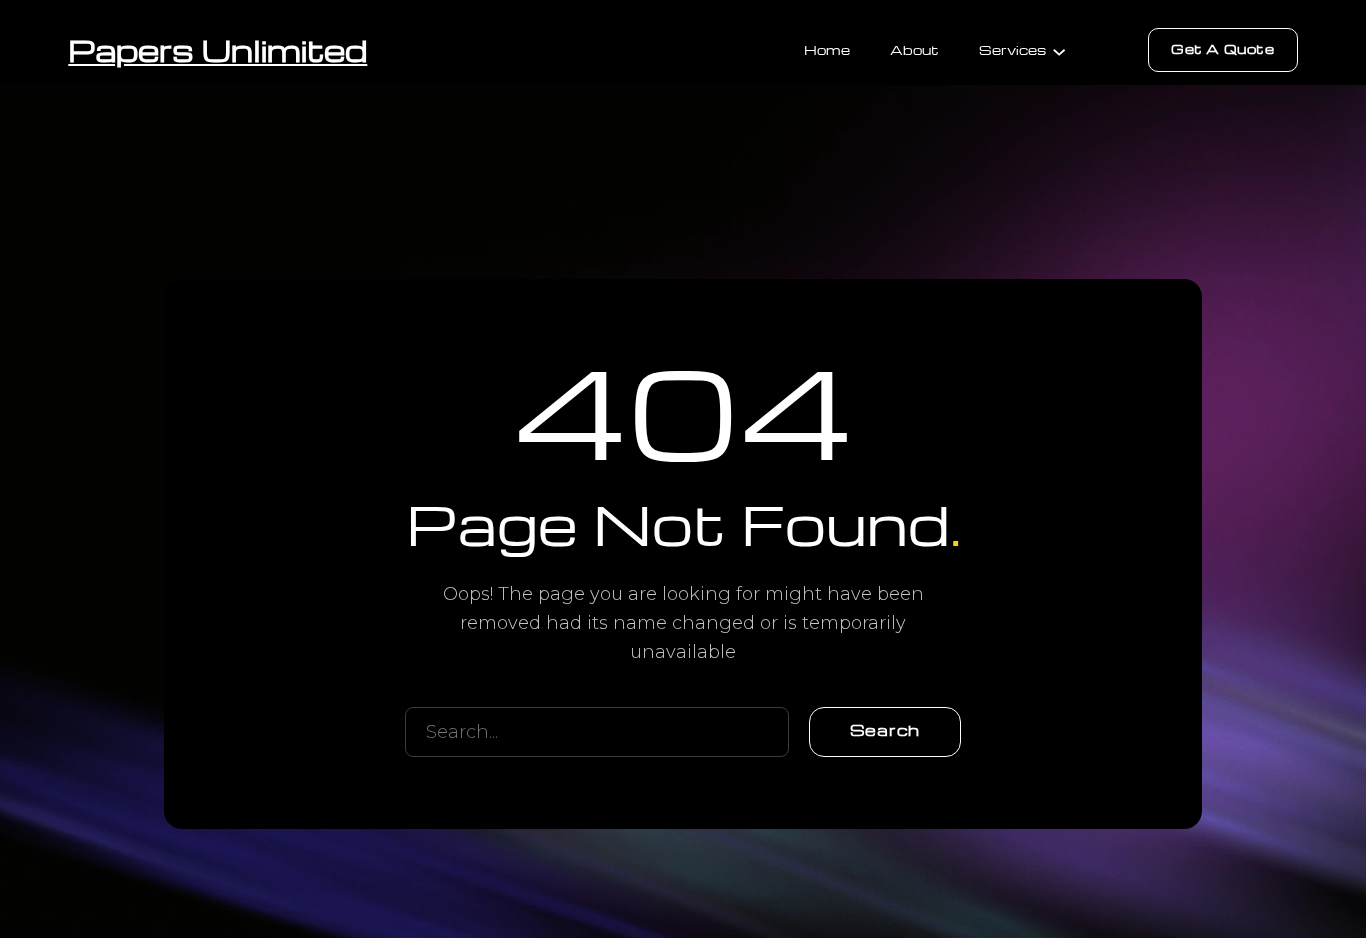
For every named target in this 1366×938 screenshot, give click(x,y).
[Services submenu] (1059, 50)
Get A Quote (1223, 48)
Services (1012, 49)
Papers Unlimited (217, 49)
